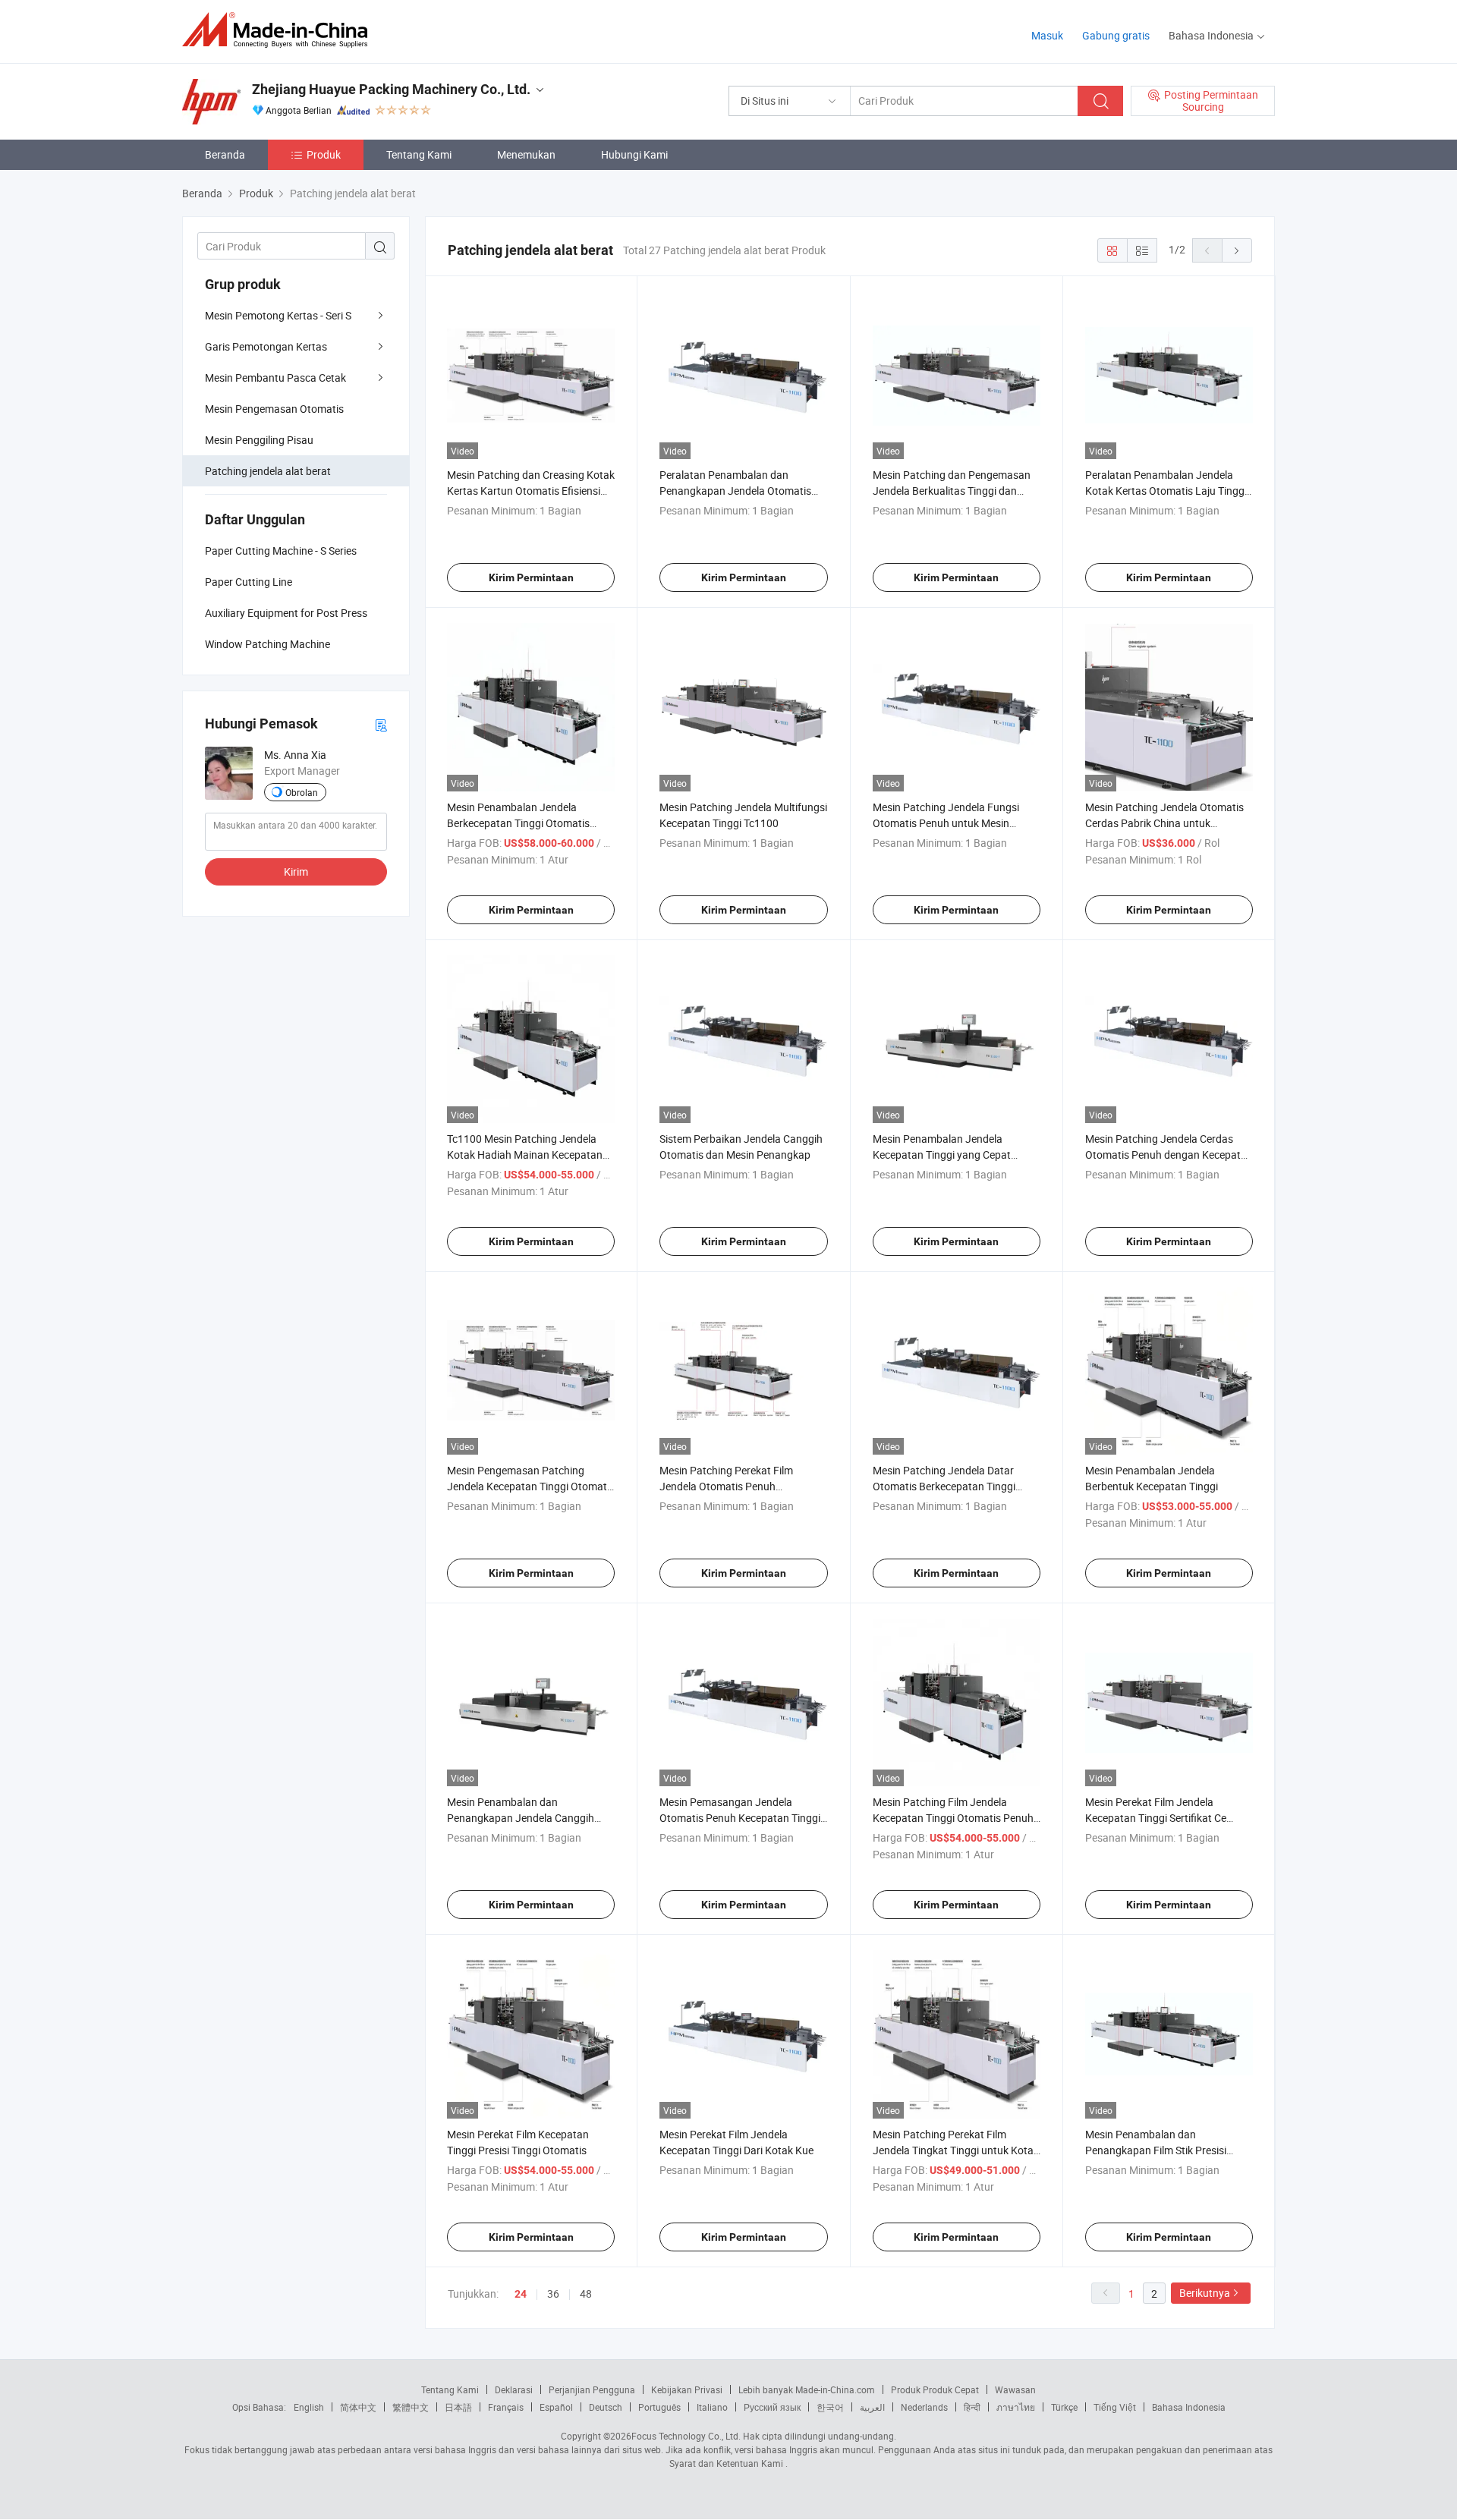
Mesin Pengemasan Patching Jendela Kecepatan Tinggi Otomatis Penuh (531, 1486)
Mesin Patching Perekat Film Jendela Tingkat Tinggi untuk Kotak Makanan (956, 2150)
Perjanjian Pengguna (592, 2389)
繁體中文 (411, 2407)
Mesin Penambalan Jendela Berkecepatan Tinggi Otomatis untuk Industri (518, 823)
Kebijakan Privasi (687, 2389)
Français (506, 2407)
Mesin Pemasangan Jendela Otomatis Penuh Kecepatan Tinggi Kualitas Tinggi (740, 1818)
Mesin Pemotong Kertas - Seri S (278, 315)
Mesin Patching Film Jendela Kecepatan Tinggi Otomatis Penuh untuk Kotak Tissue (953, 1818)
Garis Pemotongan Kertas (266, 346)
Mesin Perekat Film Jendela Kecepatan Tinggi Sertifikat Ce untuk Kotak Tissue (1156, 1818)
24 (521, 2294)
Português (659, 2407)
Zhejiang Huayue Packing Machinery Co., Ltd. (391, 89)
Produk (324, 154)
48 (586, 2293)
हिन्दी (972, 2407)
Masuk (1047, 35)
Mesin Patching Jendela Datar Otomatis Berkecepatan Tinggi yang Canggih (944, 1486)
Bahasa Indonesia (1189, 2407)
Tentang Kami (419, 154)
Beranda (225, 154)
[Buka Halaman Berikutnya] (1237, 250)
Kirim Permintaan (531, 577)
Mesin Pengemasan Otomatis (274, 409)
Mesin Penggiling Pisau (259, 440)
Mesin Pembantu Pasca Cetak (275, 378)
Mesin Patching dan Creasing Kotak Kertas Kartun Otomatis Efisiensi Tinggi (531, 491)
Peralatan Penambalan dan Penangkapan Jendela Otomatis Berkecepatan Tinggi (735, 491)
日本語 (458, 2407)
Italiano (712, 2407)
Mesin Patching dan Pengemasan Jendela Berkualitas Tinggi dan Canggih (952, 491)
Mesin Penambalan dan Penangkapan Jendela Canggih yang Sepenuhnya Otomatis (521, 1818)
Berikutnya (1205, 2293)
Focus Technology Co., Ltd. (686, 2436)
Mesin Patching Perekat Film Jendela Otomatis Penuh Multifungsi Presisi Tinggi (726, 1486)
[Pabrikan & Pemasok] (280, 30)
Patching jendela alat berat (268, 471)
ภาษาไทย (1016, 2407)
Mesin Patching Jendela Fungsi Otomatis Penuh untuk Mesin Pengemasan (946, 823)
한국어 (830, 2407)
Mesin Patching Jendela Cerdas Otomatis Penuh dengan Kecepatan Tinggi (1169, 1155)
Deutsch (606, 2407)
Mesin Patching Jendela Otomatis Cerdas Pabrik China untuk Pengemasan (1164, 823)
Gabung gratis (1116, 35)
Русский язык (772, 2407)
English (309, 2407)
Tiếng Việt (1115, 2407)
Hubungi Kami (634, 154)
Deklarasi (514, 2389)
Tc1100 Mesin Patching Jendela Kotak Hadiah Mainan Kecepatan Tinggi (525, 1155)
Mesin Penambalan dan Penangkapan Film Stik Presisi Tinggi (1156, 2150)
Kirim (296, 871)
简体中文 (358, 2407)
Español (556, 2407)
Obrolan (302, 792)
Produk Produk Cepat (935, 2389)
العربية (872, 2407)
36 (553, 2293)
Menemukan (526, 154)
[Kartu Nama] (381, 724)
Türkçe (1064, 2407)
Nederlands (924, 2407)
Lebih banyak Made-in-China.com (807, 2389)
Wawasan (1015, 2389)
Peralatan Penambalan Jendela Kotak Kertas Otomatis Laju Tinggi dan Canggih (1166, 491)
